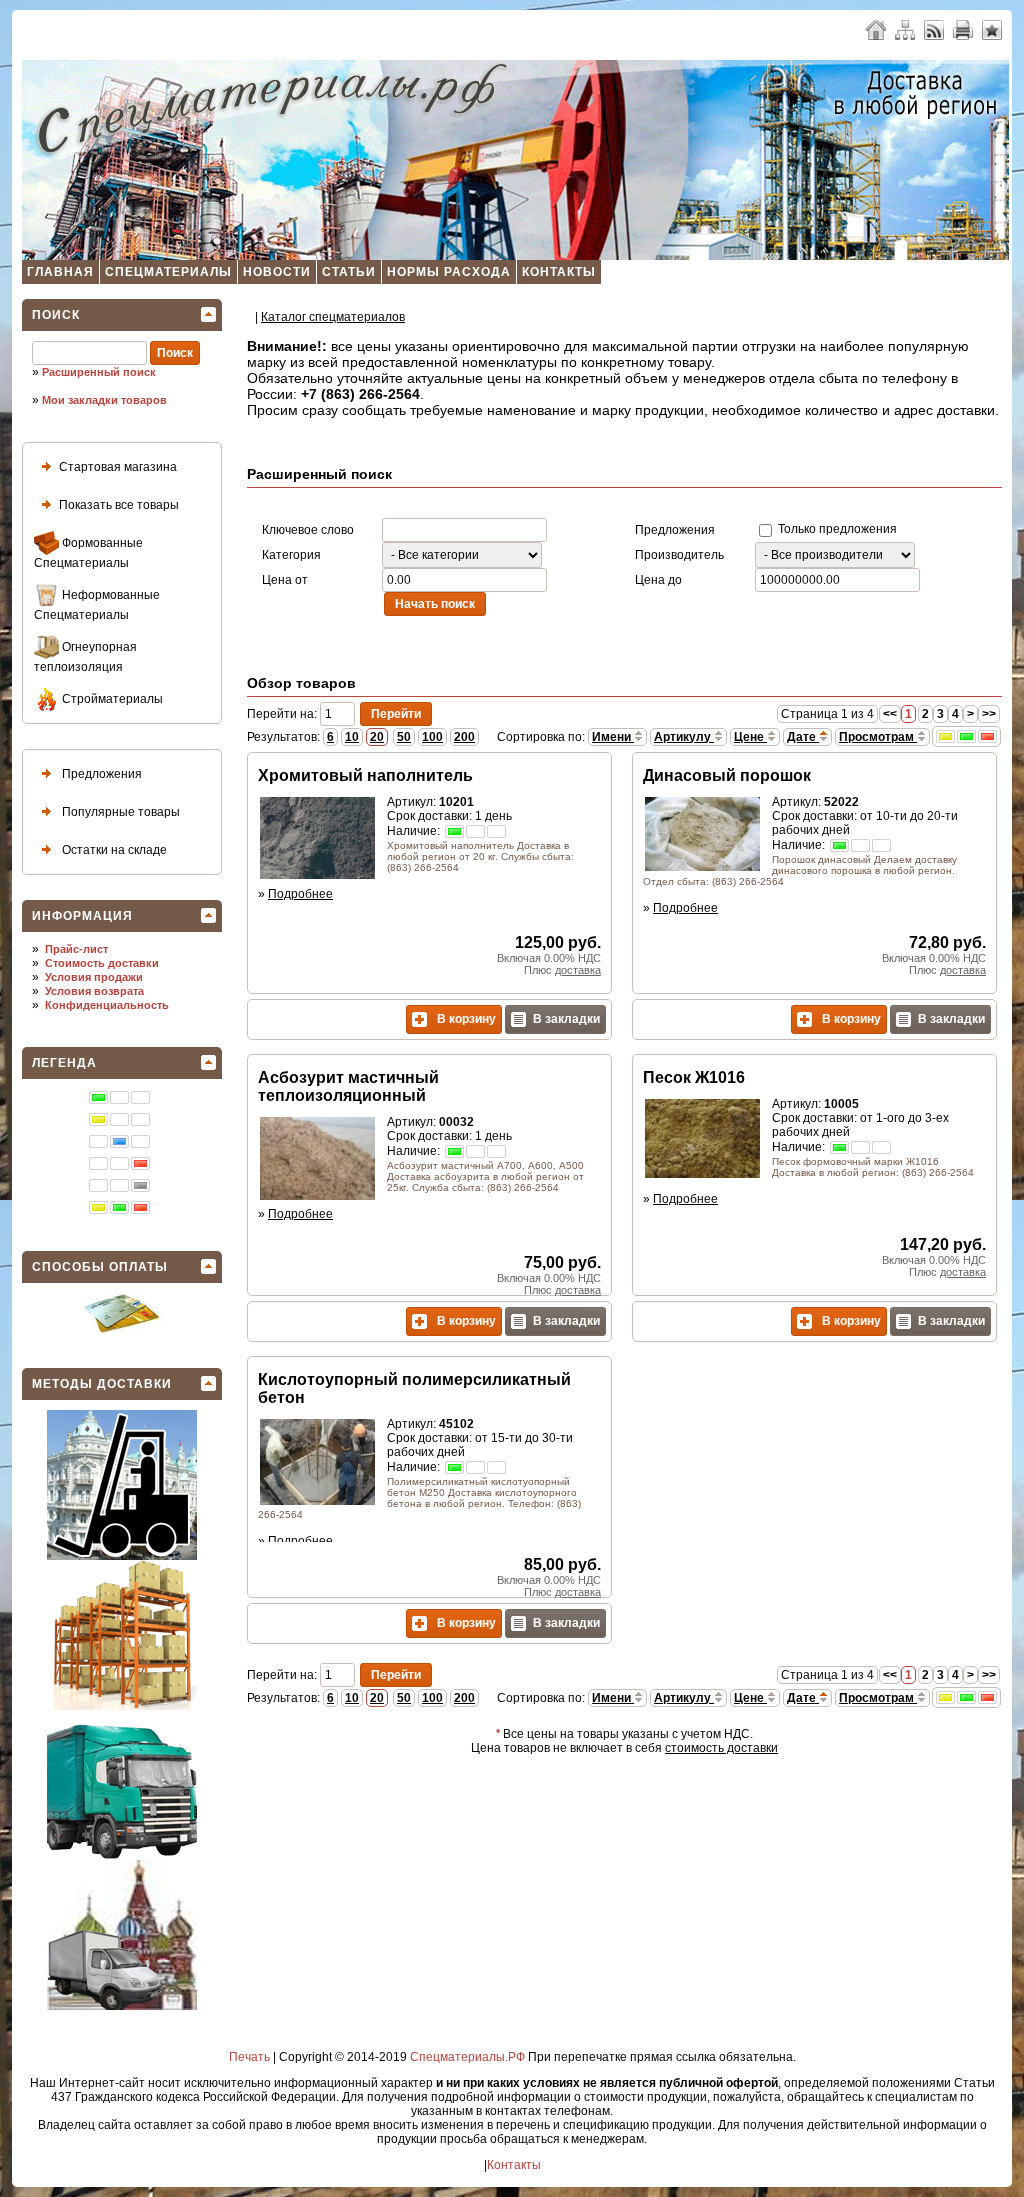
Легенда (64, 1063)
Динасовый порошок (727, 775)
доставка (578, 970)
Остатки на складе (113, 850)
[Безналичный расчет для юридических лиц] (122, 1329)
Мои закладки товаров (104, 400)
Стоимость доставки (102, 963)
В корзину (465, 1019)
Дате (803, 737)
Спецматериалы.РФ (467, 2057)
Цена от (285, 580)
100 (432, 737)
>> (989, 714)
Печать (249, 2057)
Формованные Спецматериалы (88, 553)
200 (464, 737)
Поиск (56, 315)
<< (890, 714)
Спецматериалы (168, 272)
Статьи (349, 272)
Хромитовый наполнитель (365, 775)
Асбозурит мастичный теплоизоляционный (348, 1086)
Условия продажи (94, 977)
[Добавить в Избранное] (992, 29)
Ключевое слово (308, 530)
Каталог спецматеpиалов (333, 317)
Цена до (658, 580)
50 (404, 737)
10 (352, 737)
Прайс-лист (76, 949)
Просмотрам (878, 737)
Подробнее (300, 894)
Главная (60, 272)
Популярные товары (119, 812)
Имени (613, 737)
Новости (277, 272)
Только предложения (836, 529)
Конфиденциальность (107, 1005)
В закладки (566, 1019)
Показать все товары (119, 505)
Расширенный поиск (99, 372)
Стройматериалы (111, 699)
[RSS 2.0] (934, 29)
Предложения (100, 774)
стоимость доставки (721, 1748)
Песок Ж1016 (694, 1077)
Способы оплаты (100, 1267)
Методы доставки (102, 1384)
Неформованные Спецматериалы (97, 605)
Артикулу (684, 737)
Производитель (679, 555)
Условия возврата (94, 991)
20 (377, 737)
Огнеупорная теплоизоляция (85, 657)
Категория (291, 555)
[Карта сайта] (905, 29)
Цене (750, 737)
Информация (82, 916)
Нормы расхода (449, 272)
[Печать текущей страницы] (963, 29)
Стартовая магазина (118, 467)
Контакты (559, 272)
